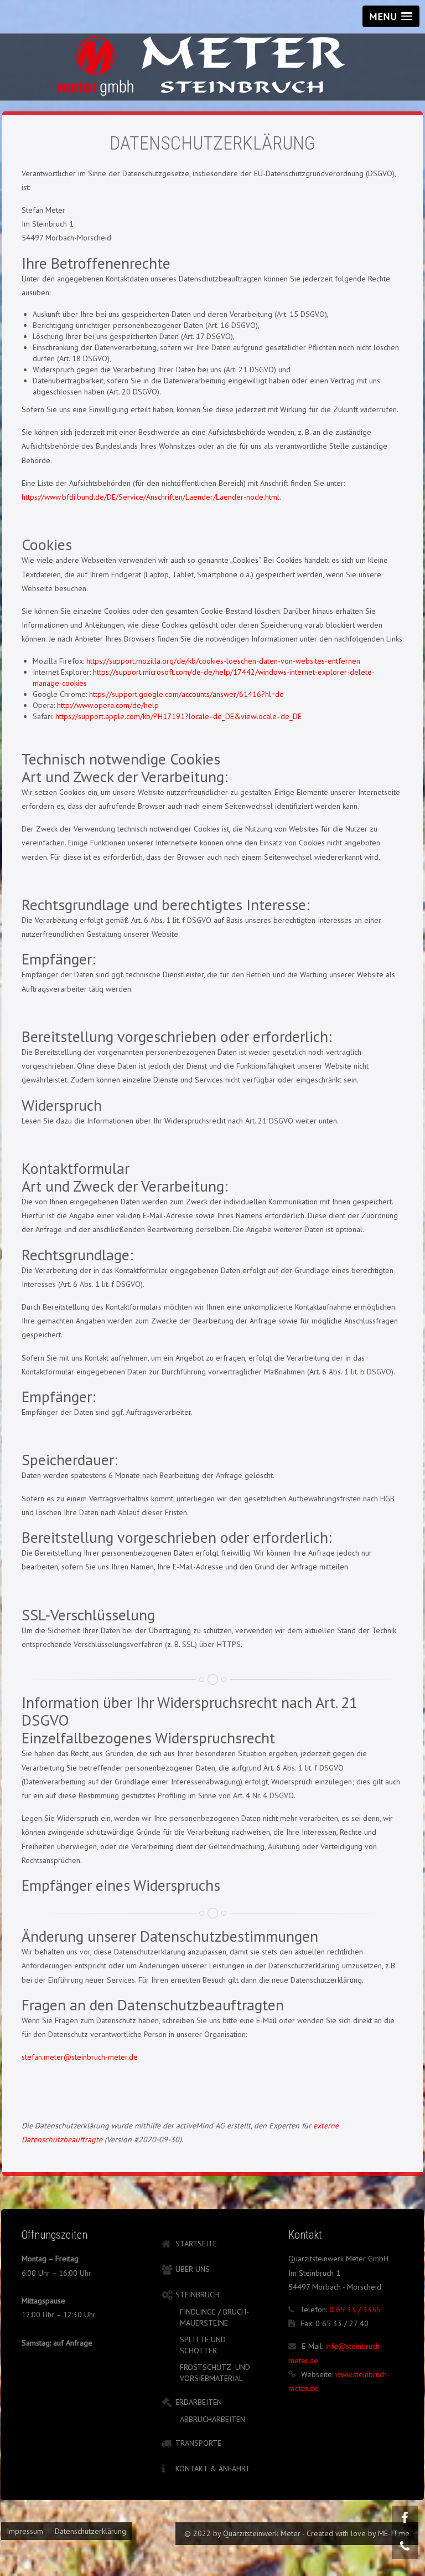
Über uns (193, 2269)
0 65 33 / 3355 (355, 2310)
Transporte (198, 2443)
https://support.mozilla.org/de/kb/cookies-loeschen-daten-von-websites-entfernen (223, 661)
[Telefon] (405, 2546)
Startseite (196, 2244)
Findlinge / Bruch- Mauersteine (214, 2317)
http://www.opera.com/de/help (108, 705)
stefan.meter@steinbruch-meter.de (80, 2057)
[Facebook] (405, 2518)
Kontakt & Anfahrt (213, 2469)
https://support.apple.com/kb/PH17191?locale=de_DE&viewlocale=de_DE (178, 716)
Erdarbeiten (199, 2402)
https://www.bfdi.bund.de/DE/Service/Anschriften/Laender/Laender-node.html (151, 497)
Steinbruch (197, 2295)
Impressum (25, 2531)
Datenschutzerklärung (90, 2531)
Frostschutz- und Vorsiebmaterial (215, 2373)
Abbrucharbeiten (212, 2419)
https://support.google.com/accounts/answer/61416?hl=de (186, 694)
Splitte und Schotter (203, 2345)
